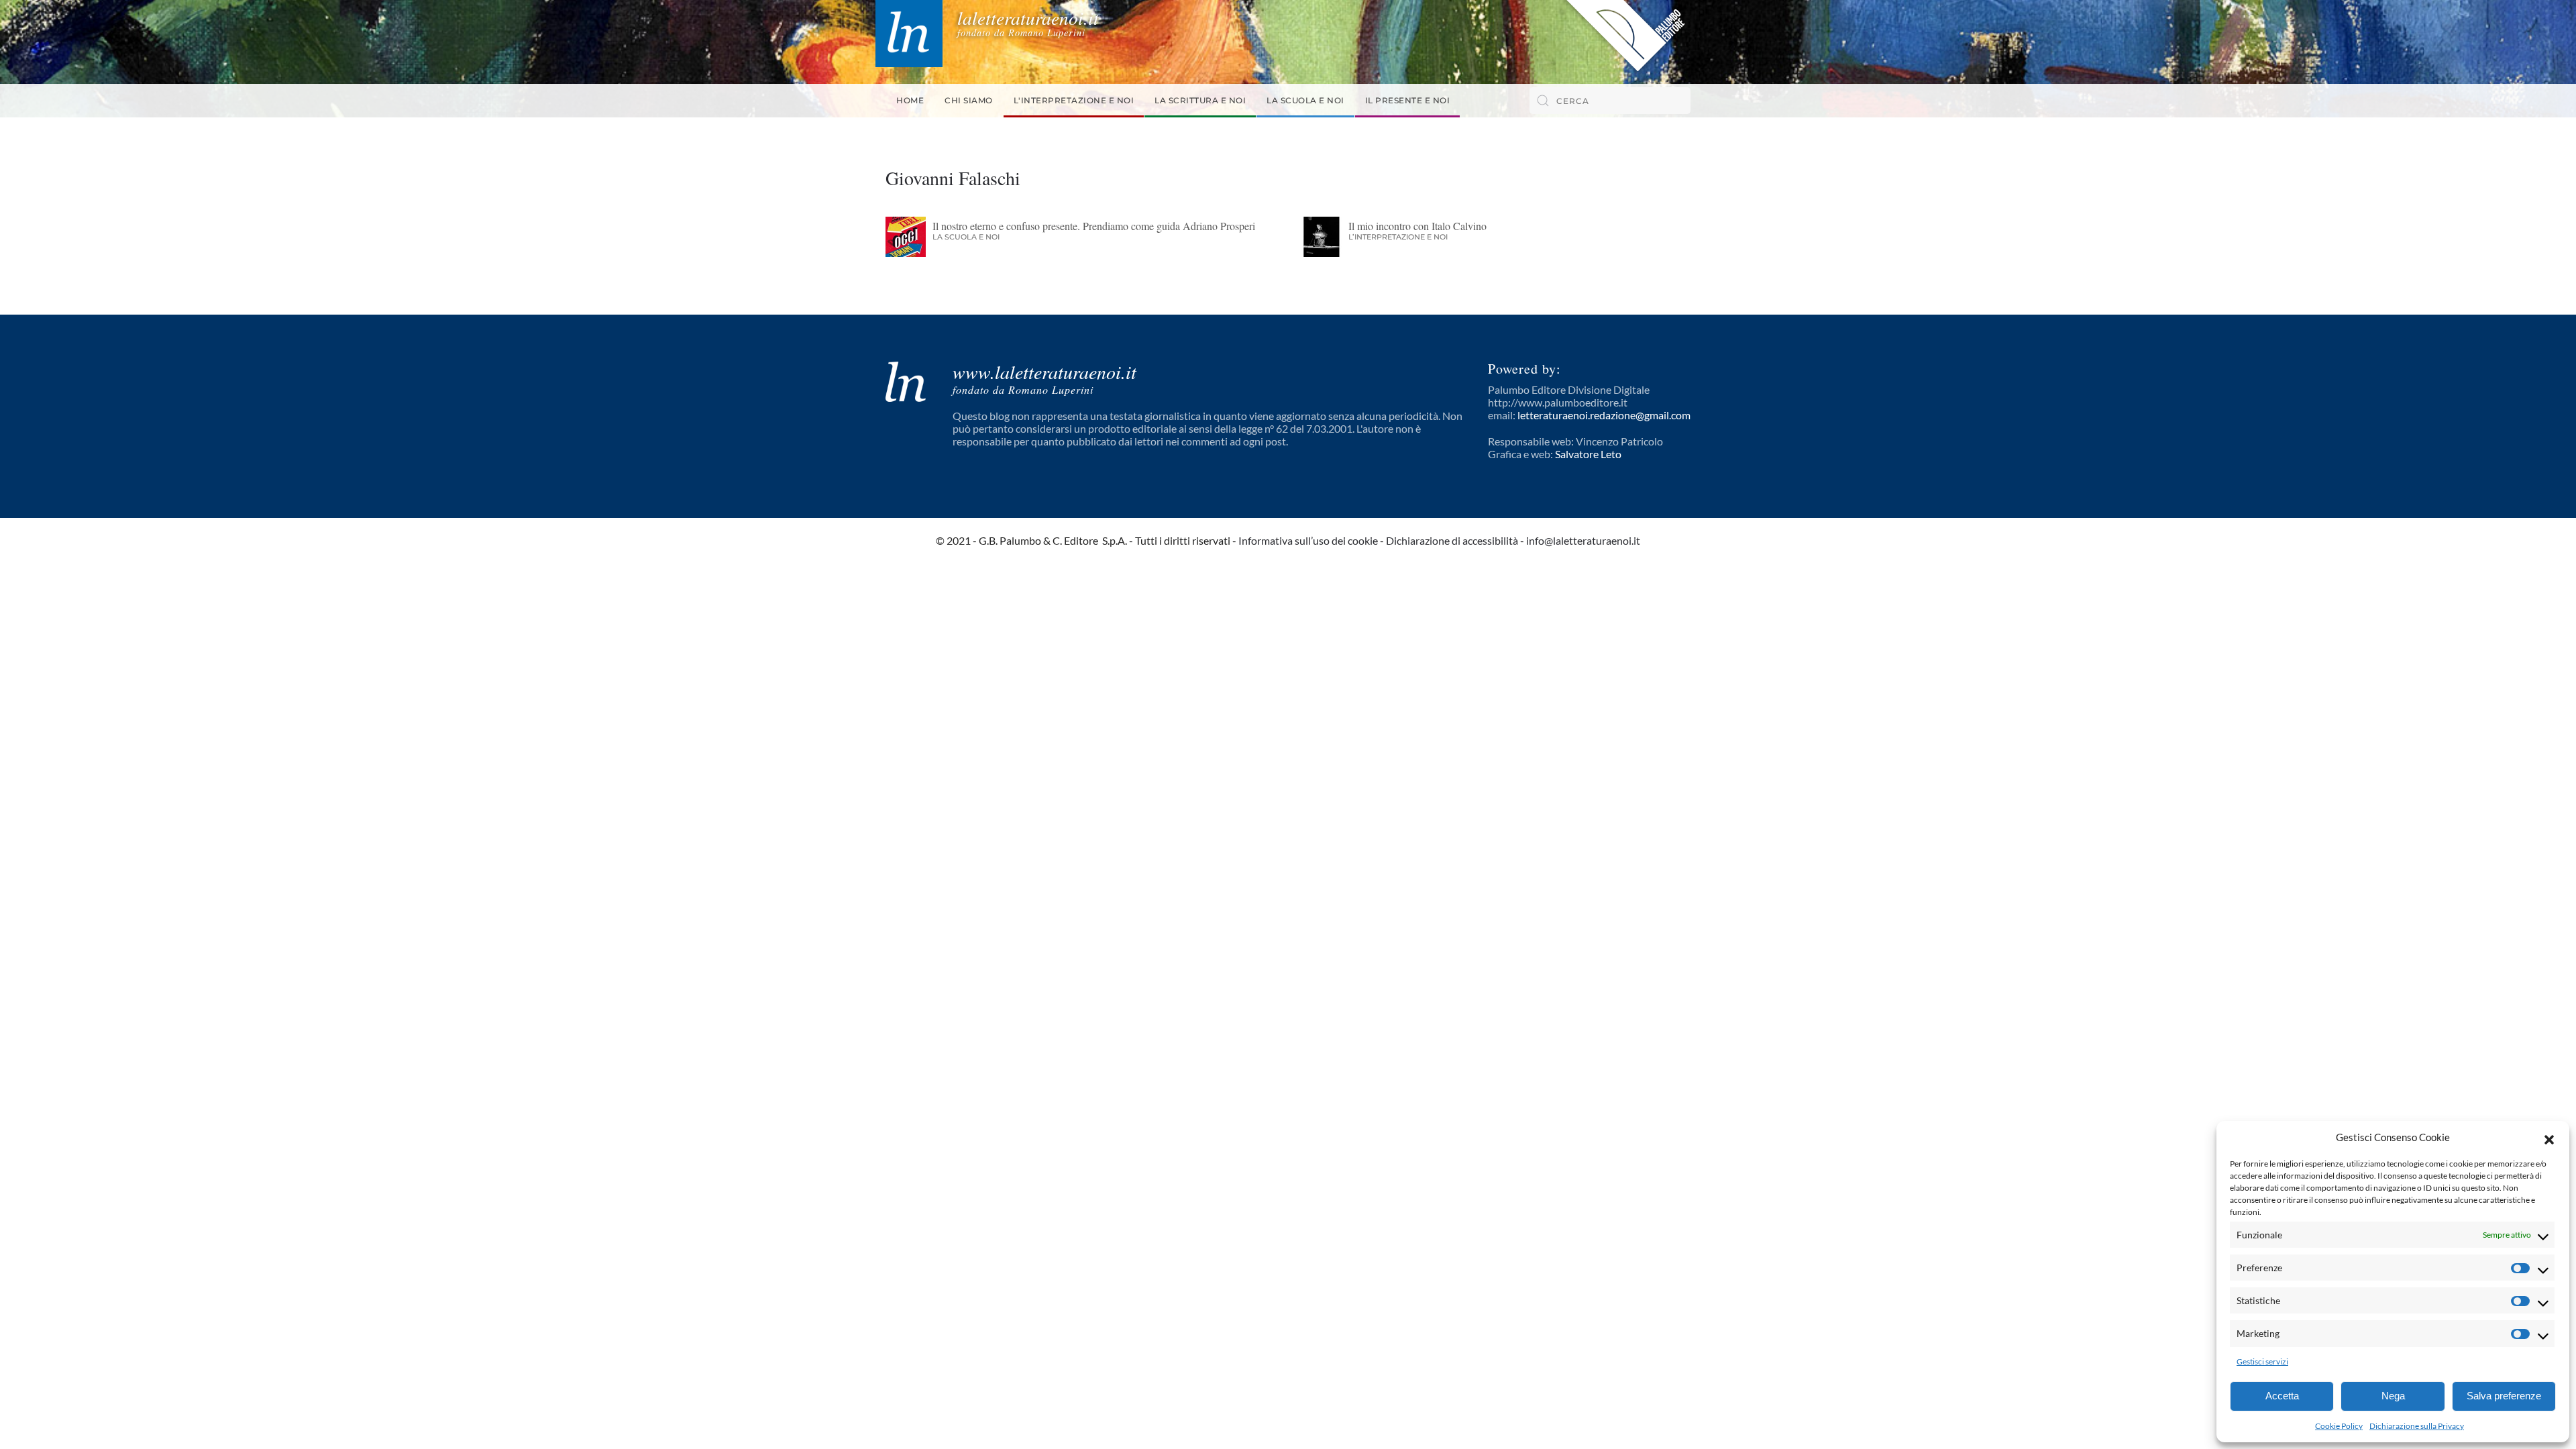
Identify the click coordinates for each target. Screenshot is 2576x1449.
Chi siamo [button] (969, 100)
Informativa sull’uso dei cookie (1308, 540)
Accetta (2282, 1396)
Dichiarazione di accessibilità (1452, 540)
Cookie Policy (2339, 1426)
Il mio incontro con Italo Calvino (1417, 226)
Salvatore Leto (1588, 454)
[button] (2549, 1138)
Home (910, 100)
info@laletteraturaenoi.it (1583, 540)
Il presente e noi (1408, 100)
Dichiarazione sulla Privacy (2417, 1426)
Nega (2393, 1396)
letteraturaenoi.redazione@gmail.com (1604, 415)
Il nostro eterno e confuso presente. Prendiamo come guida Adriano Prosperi (1094, 226)
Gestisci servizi (2262, 1361)
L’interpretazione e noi (1398, 237)
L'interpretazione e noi (1074, 100)
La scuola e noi (1305, 100)
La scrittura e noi (1200, 100)
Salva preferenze (2504, 1396)
